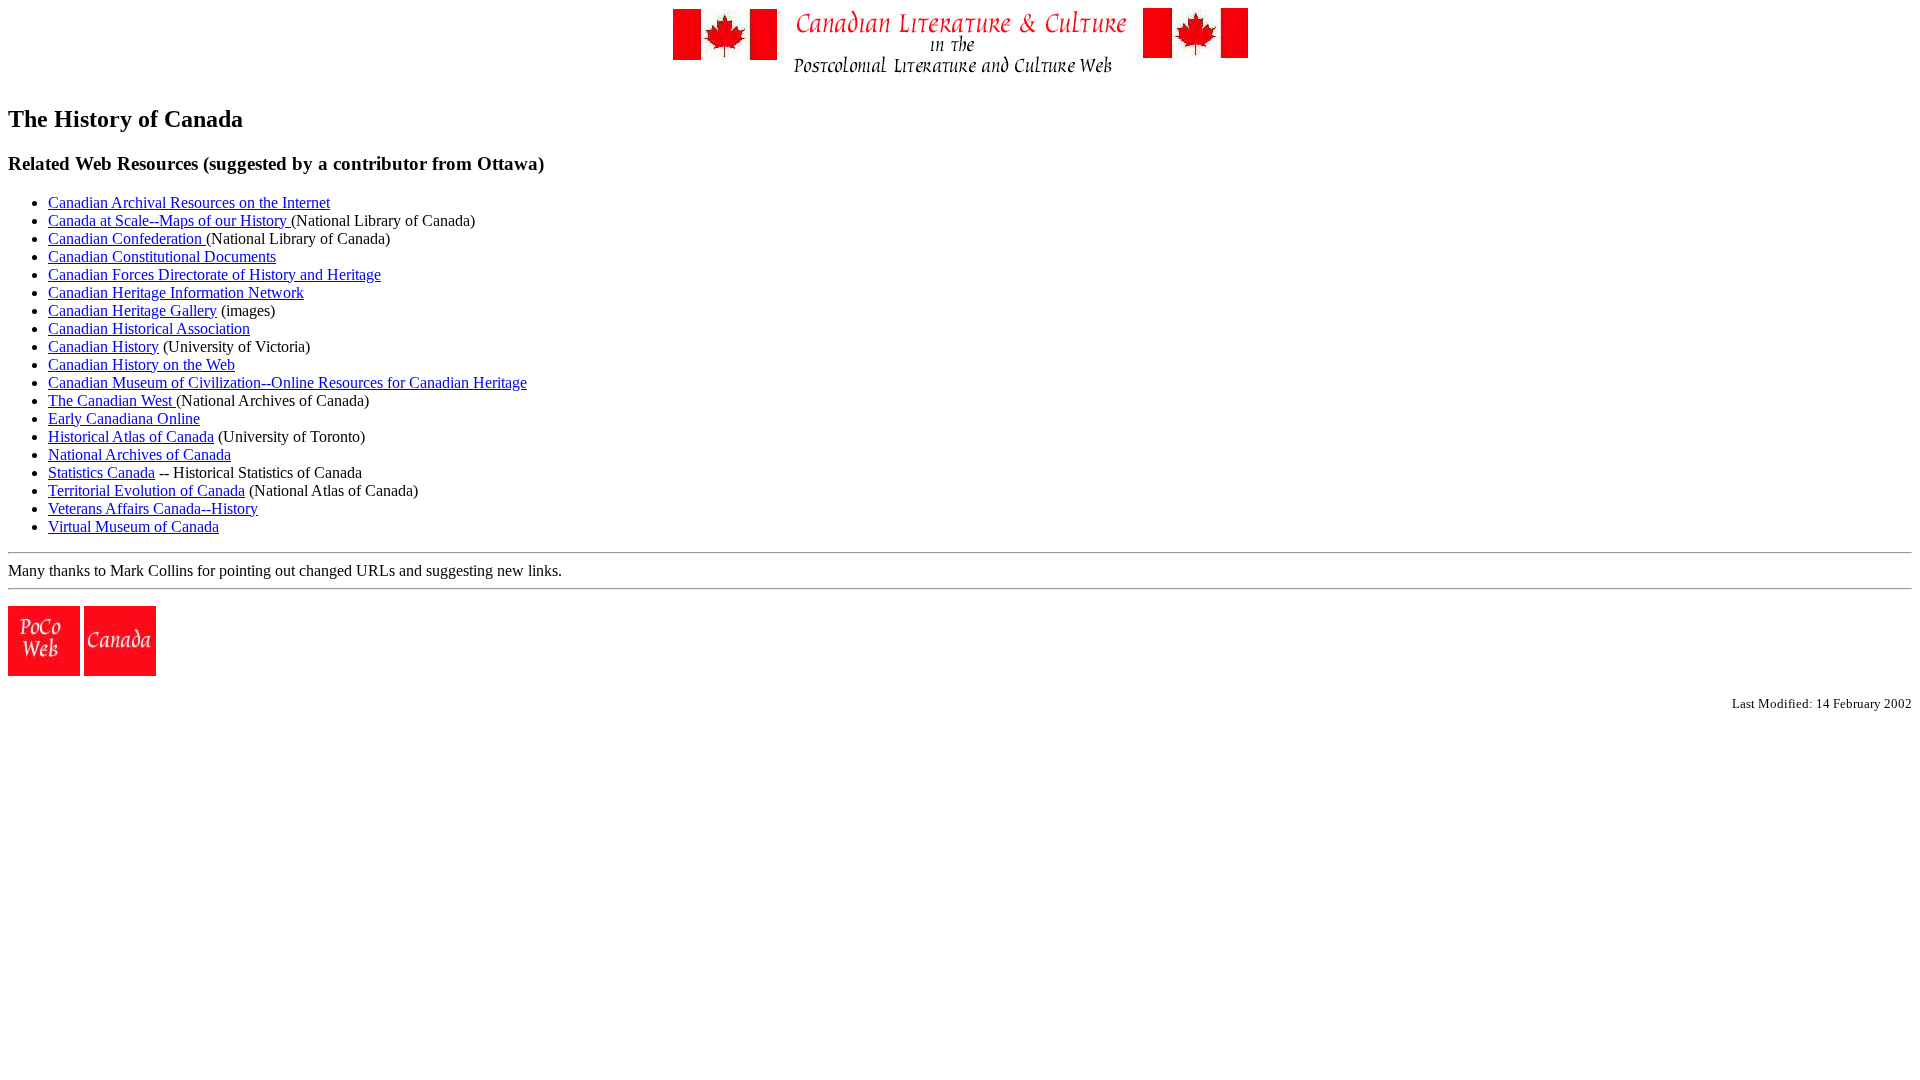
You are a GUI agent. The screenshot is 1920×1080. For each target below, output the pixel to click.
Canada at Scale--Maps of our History (169, 220)
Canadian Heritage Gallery (132, 310)
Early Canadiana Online (124, 418)
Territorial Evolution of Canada (146, 490)
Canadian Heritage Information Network (176, 292)
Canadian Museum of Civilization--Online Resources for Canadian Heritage (287, 382)
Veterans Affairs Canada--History (153, 508)
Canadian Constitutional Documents (162, 256)
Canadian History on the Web (141, 364)
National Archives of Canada (139, 454)
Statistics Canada (101, 472)
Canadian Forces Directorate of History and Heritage (214, 274)
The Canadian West (112, 400)
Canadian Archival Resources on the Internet (189, 202)
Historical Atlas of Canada (131, 436)
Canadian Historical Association (149, 328)
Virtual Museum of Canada (133, 526)
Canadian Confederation (127, 238)
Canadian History (103, 346)
